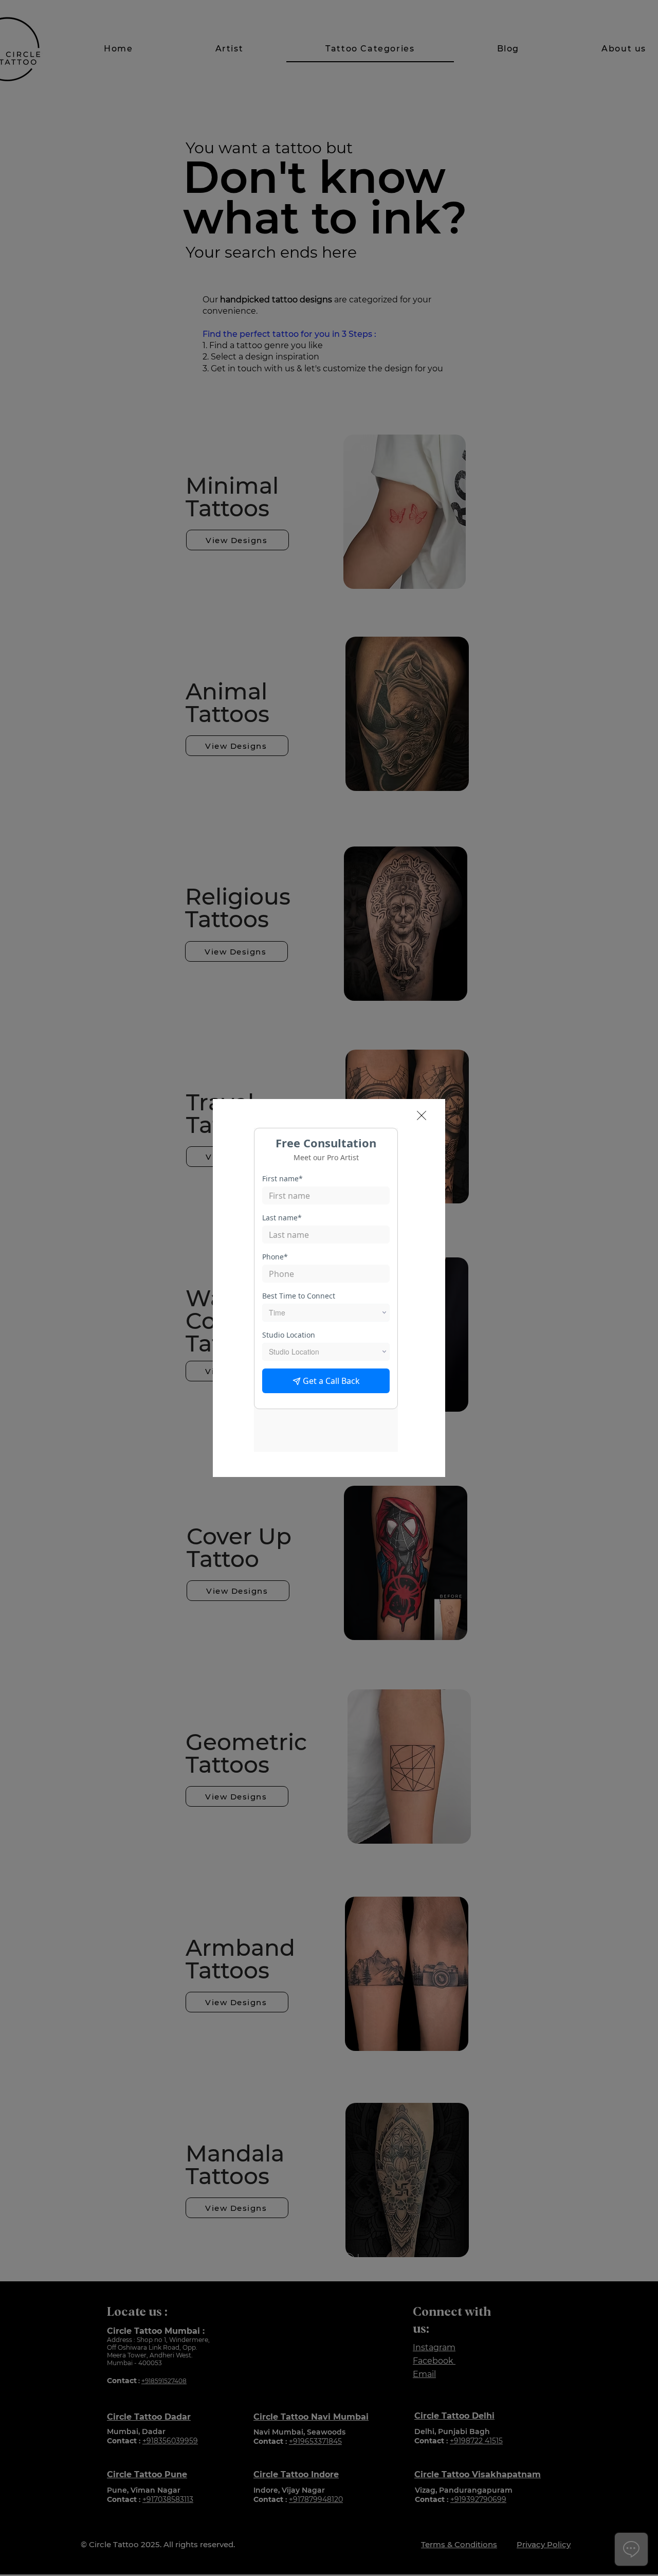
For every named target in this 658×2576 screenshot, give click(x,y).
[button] (422, 1115)
